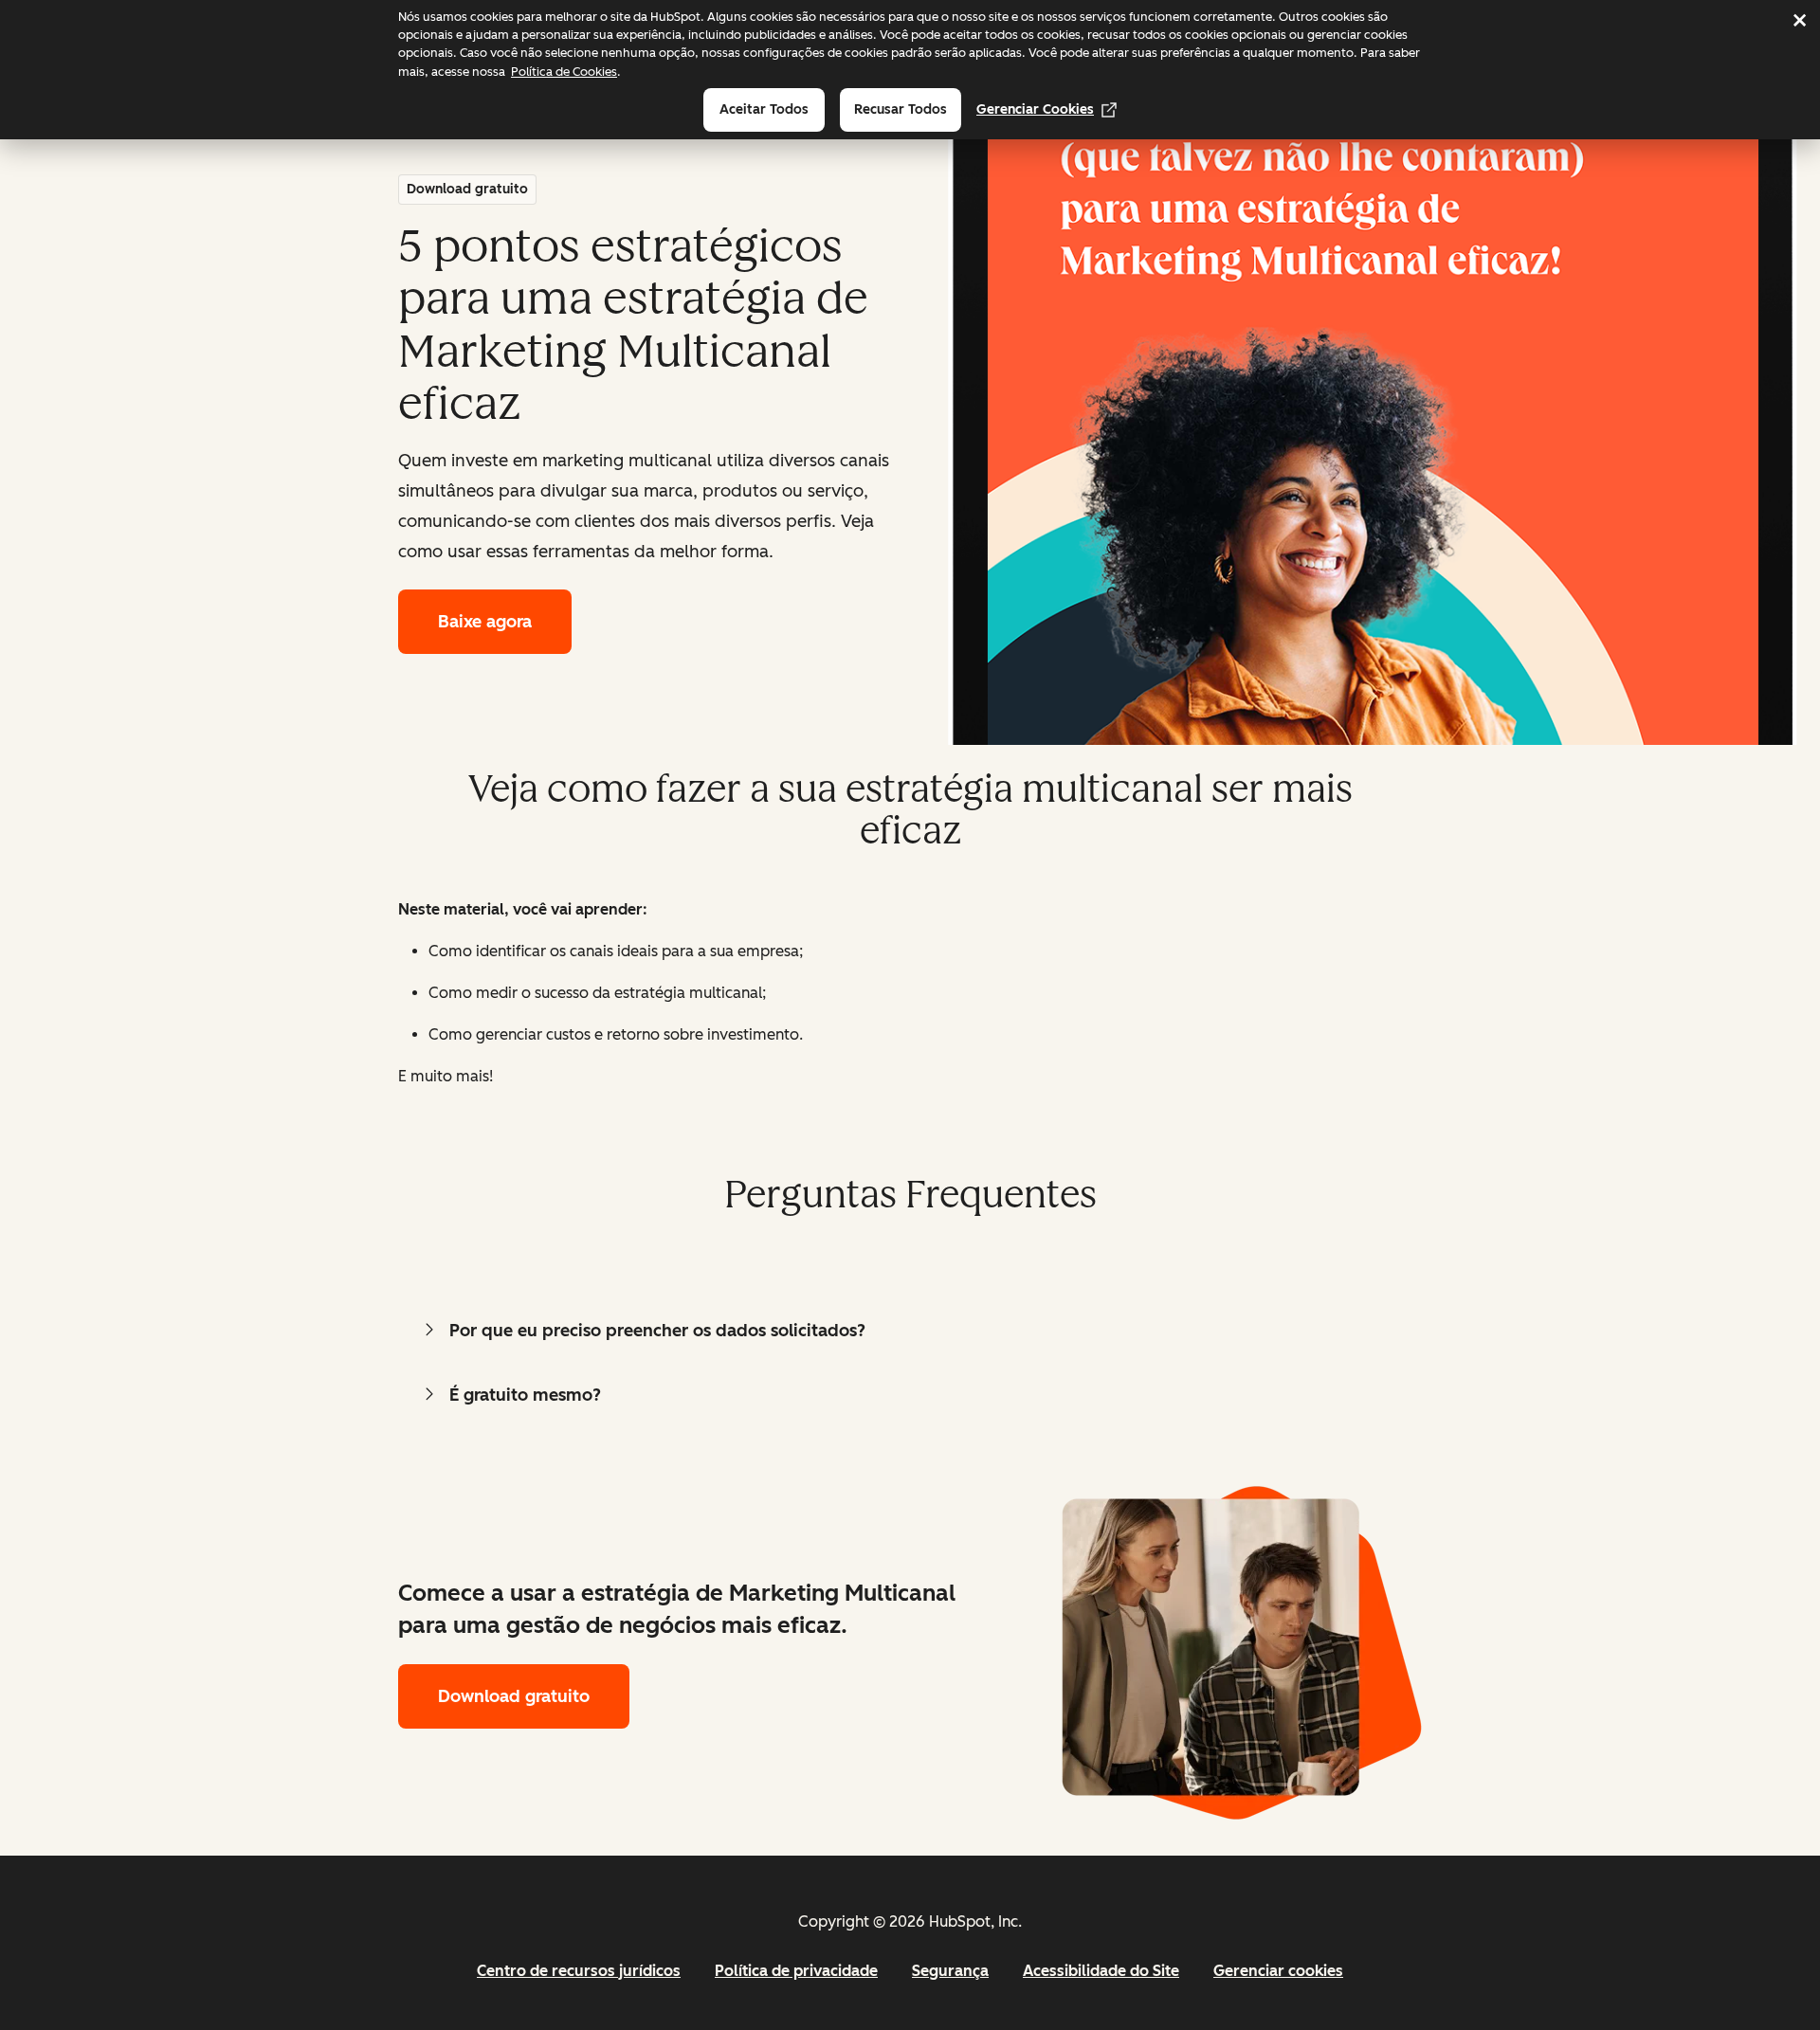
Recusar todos (901, 109)
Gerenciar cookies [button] (1278, 1971)
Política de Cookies (564, 72)
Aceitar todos (764, 109)
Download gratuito (514, 1696)
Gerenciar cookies (1035, 109)
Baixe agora (485, 622)
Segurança (950, 1971)
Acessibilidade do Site (1101, 1971)
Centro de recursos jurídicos (579, 1971)
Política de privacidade (796, 1971)
